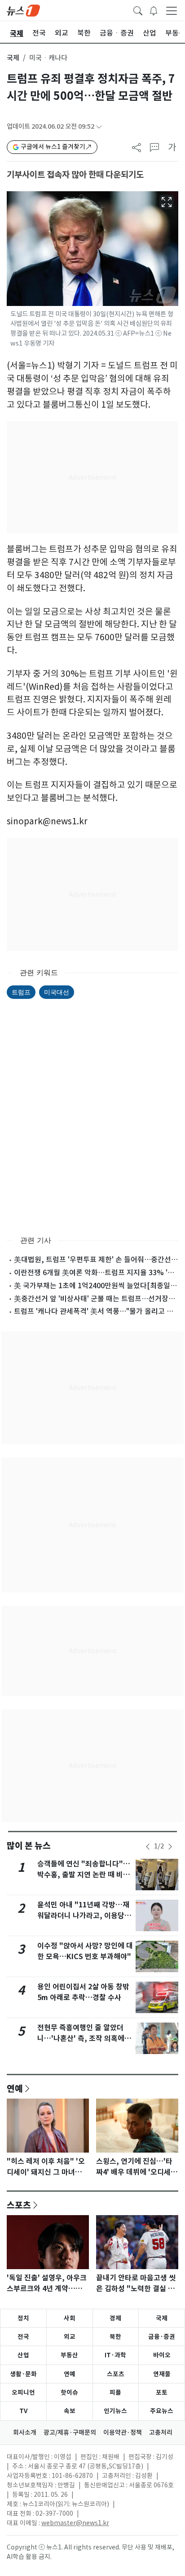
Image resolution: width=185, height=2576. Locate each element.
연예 (15, 2088)
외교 (70, 2337)
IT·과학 (115, 2355)
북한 (115, 2337)
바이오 (162, 2355)
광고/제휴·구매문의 (70, 2432)
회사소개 (25, 2432)
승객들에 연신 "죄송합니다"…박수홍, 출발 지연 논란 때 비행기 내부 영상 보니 (84, 1875)
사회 (70, 2318)
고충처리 (161, 2432)
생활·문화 (23, 2374)
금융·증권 (162, 2337)
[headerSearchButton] (138, 10)
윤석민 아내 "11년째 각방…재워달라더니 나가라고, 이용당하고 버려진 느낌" (84, 1916)
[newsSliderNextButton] (170, 1847)
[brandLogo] (23, 10)
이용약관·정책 (123, 2432)
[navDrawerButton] (172, 10)
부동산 (69, 2355)
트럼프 (21, 992)
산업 (23, 2355)
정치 (23, 2318)
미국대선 (57, 992)
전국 (23, 2337)
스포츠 (19, 2205)
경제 (115, 2318)
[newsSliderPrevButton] (148, 1847)
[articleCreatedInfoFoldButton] (99, 127)
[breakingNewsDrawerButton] (154, 10)
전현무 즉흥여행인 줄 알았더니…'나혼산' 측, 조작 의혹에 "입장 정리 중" (81, 2039)
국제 (13, 58)
